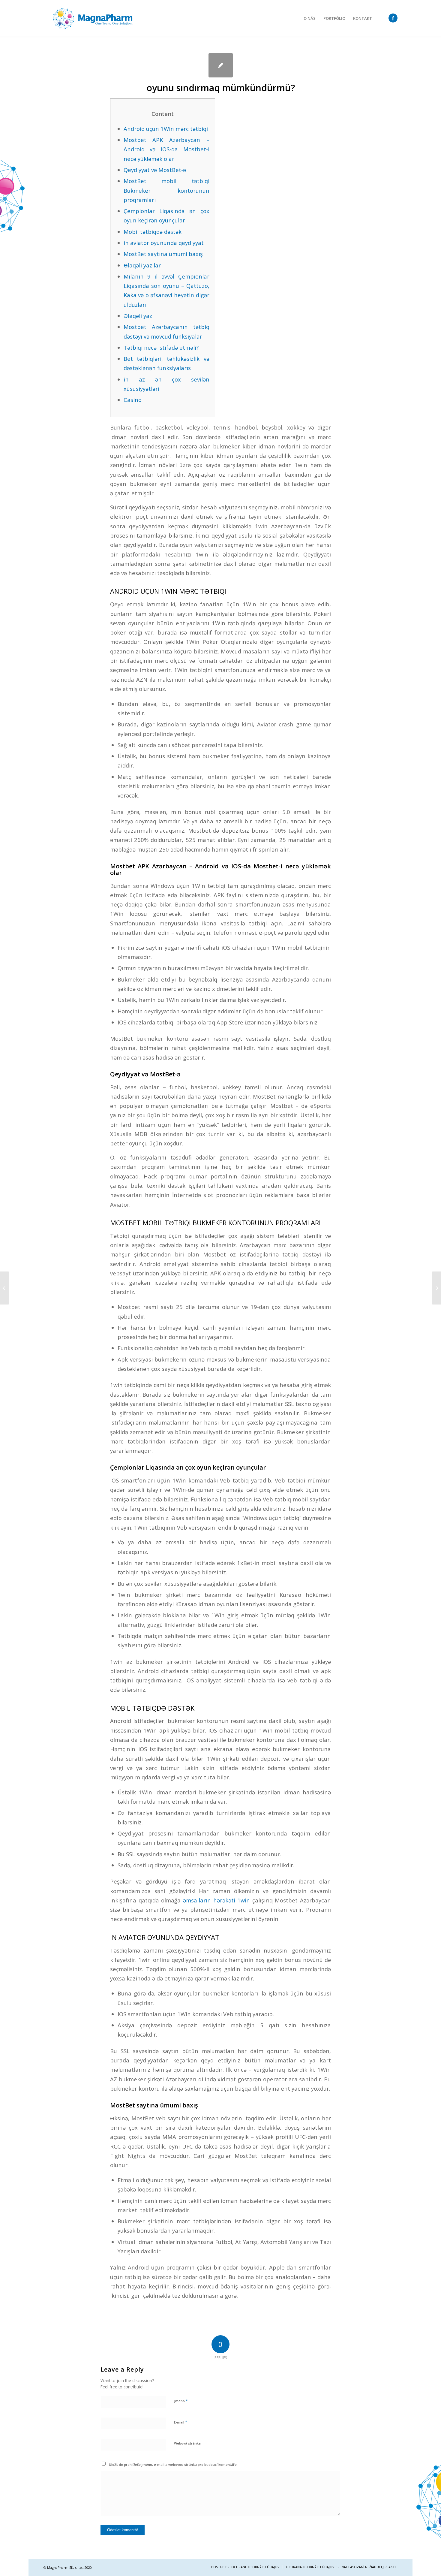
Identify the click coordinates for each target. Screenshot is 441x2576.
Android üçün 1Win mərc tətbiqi (166, 129)
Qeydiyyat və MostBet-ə (155, 170)
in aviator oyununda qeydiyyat (164, 243)
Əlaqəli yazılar (142, 265)
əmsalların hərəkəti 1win (216, 1900)
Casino (133, 400)
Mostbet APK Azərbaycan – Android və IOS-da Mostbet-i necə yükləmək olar (166, 149)
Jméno (181, 2401)
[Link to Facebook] (393, 18)
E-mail (181, 2422)
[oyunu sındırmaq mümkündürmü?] (221, 65)
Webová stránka (187, 2443)
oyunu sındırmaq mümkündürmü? (221, 88)
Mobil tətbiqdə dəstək (153, 232)
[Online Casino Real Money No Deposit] (5, 1288)
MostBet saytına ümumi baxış (163, 254)
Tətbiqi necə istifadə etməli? (161, 347)
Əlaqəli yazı (139, 316)
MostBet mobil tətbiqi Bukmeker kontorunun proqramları (166, 190)
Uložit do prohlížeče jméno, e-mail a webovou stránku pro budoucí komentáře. (173, 2464)
